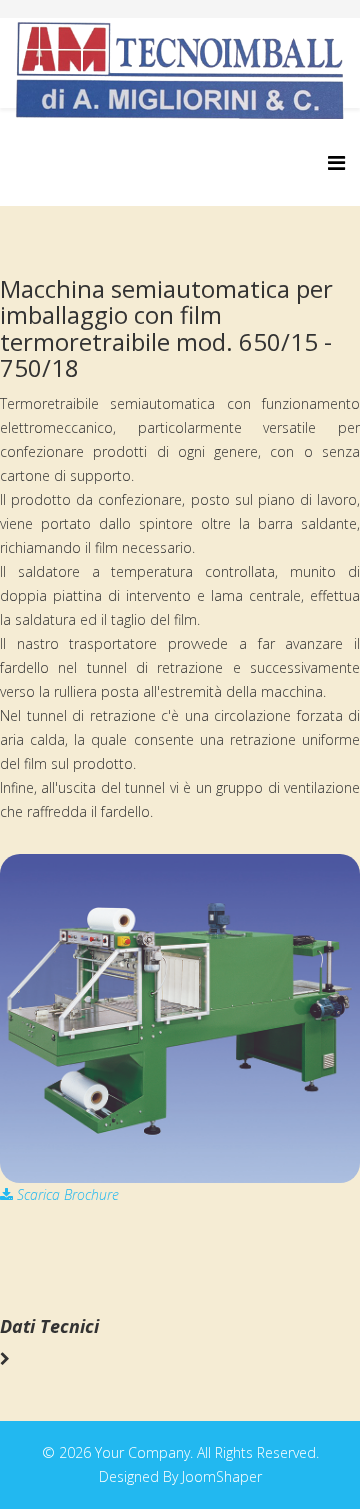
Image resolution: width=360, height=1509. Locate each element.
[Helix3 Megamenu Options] (336, 162)
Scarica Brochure (66, 1194)
